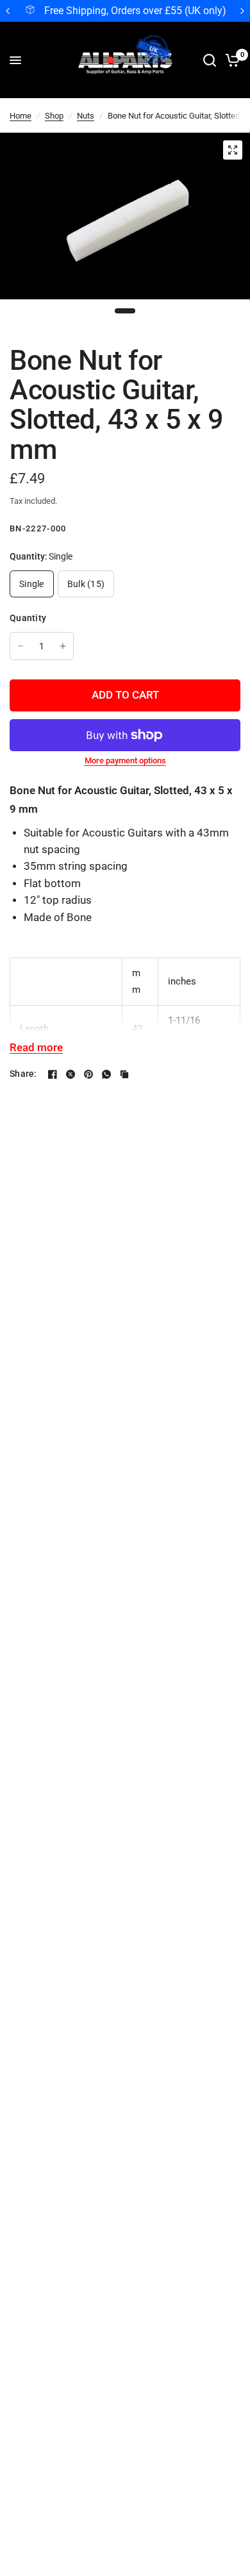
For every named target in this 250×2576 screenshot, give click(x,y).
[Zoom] (233, 150)
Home (21, 116)
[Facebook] (53, 1074)
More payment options (125, 760)
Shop (54, 116)
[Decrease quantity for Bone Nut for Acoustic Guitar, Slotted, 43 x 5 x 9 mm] (21, 646)
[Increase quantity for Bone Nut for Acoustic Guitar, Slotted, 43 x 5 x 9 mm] (63, 646)
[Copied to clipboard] (124, 1074)
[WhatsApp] (106, 1074)
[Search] (210, 60)
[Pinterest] (88, 1074)
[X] (71, 1074)
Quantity (28, 618)
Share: (23, 1074)
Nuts (86, 116)
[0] (230, 60)
